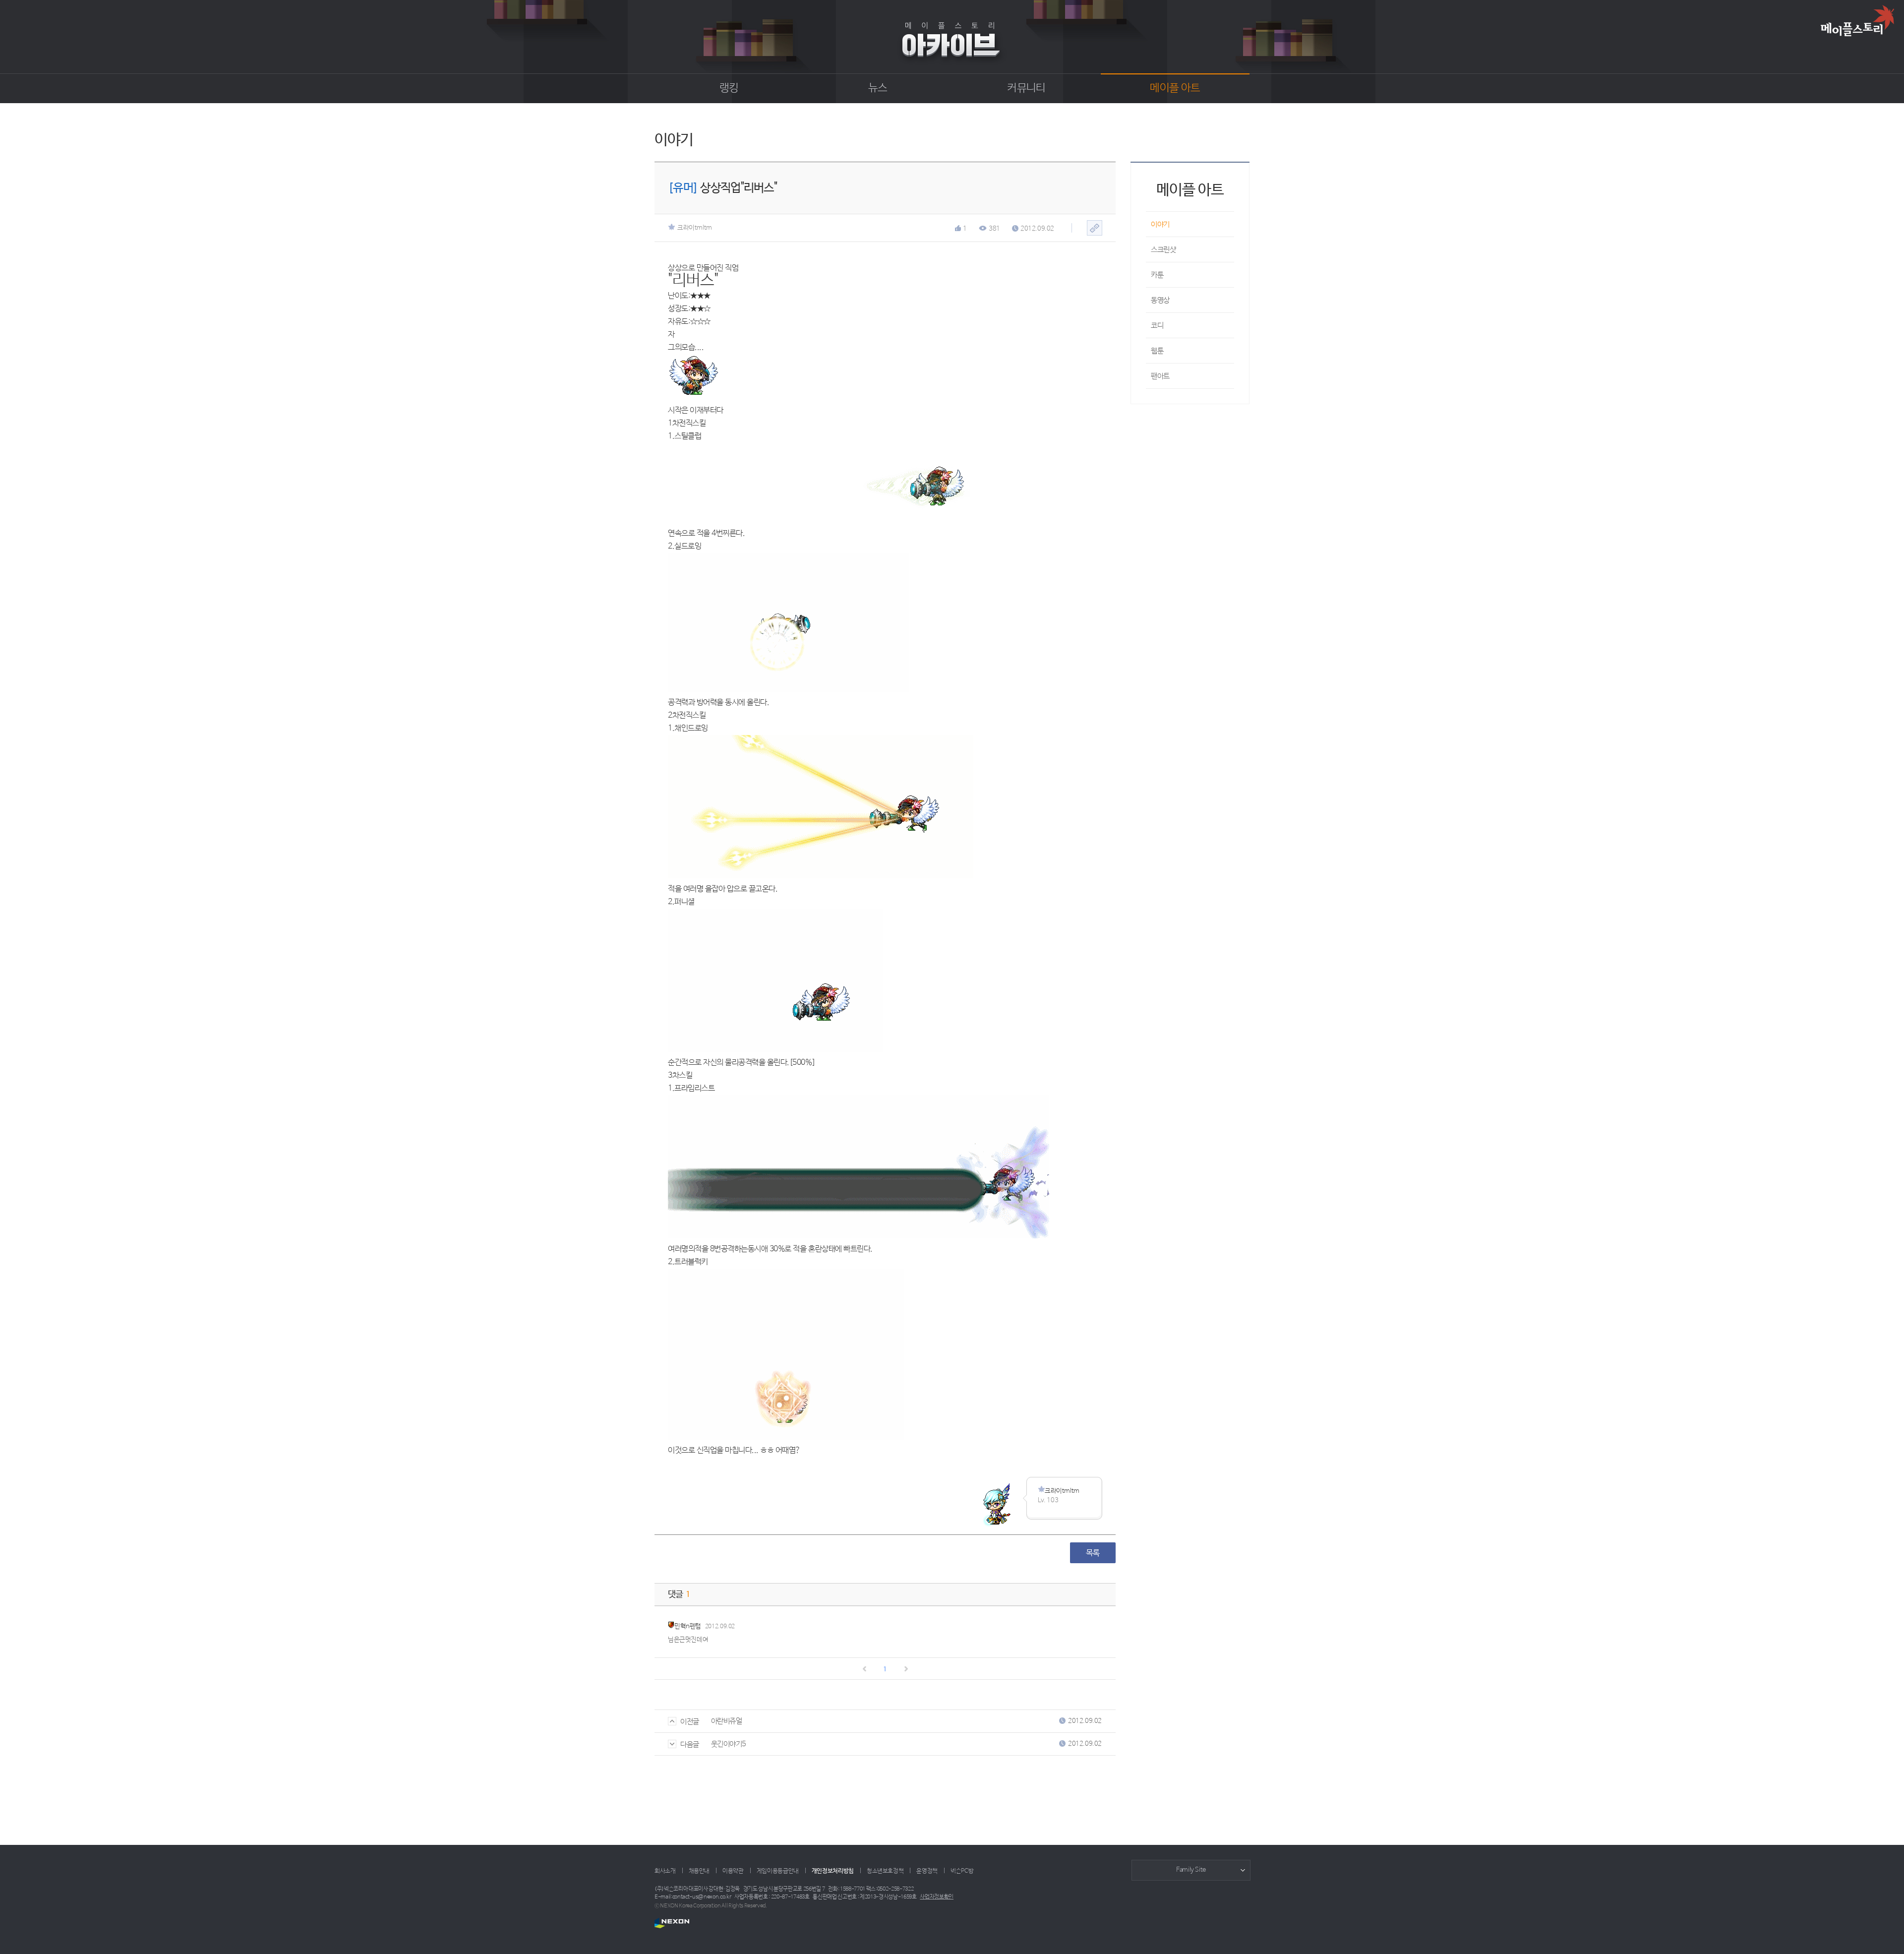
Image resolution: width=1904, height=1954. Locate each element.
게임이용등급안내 (778, 1871)
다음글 (690, 1744)
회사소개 (665, 1871)
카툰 (1157, 275)
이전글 (690, 1722)
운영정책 (927, 1871)
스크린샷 (1163, 250)
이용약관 (733, 1871)
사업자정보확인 (937, 1897)
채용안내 (699, 1871)
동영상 (1160, 300)
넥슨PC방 (962, 1871)
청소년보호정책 (885, 1871)
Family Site (1191, 1870)
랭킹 (729, 88)
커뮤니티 (1026, 88)
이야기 (1160, 224)
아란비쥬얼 (727, 1721)
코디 (1157, 326)
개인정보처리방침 (833, 1871)
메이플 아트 (1175, 88)
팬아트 (1160, 376)
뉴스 (878, 88)
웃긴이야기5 (729, 1744)
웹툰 (1157, 351)
